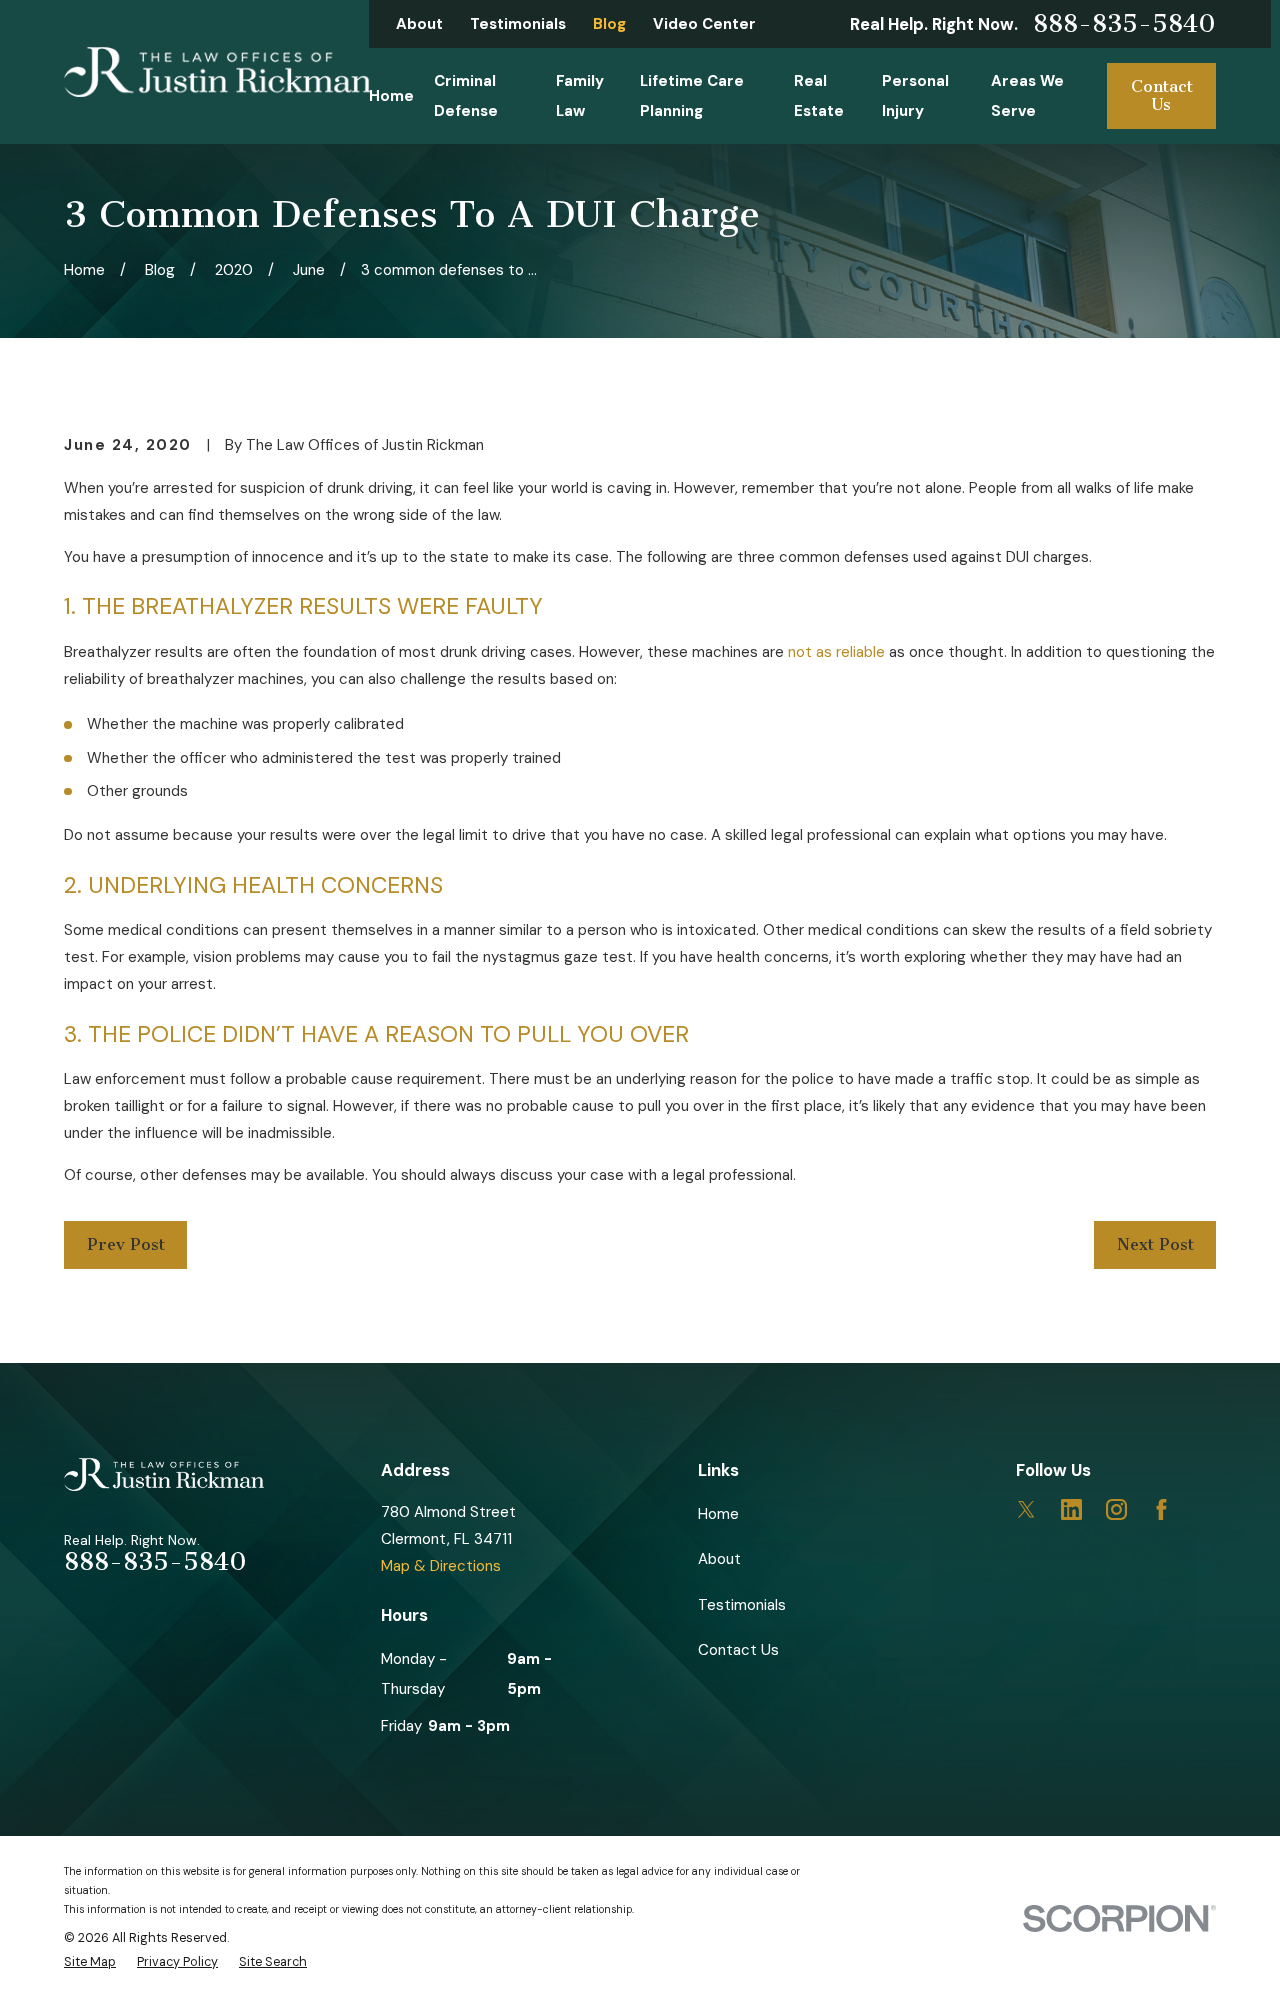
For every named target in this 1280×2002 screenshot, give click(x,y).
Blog (609, 24)
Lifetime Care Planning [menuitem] (692, 96)
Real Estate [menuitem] (819, 96)
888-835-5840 (1124, 24)
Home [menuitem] (391, 96)
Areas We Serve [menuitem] (1027, 96)
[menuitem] (90, 1962)
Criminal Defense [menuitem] (466, 96)
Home (718, 1514)
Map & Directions (441, 1566)
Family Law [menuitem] (580, 96)
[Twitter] (1026, 1509)
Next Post (1155, 1244)
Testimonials (518, 24)
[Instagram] (1116, 1509)
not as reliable (836, 652)
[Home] (217, 72)
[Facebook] (1161, 1509)
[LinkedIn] (1071, 1509)
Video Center (704, 24)
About (419, 24)
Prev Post (126, 1244)
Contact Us (1162, 95)
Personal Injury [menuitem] (915, 96)
